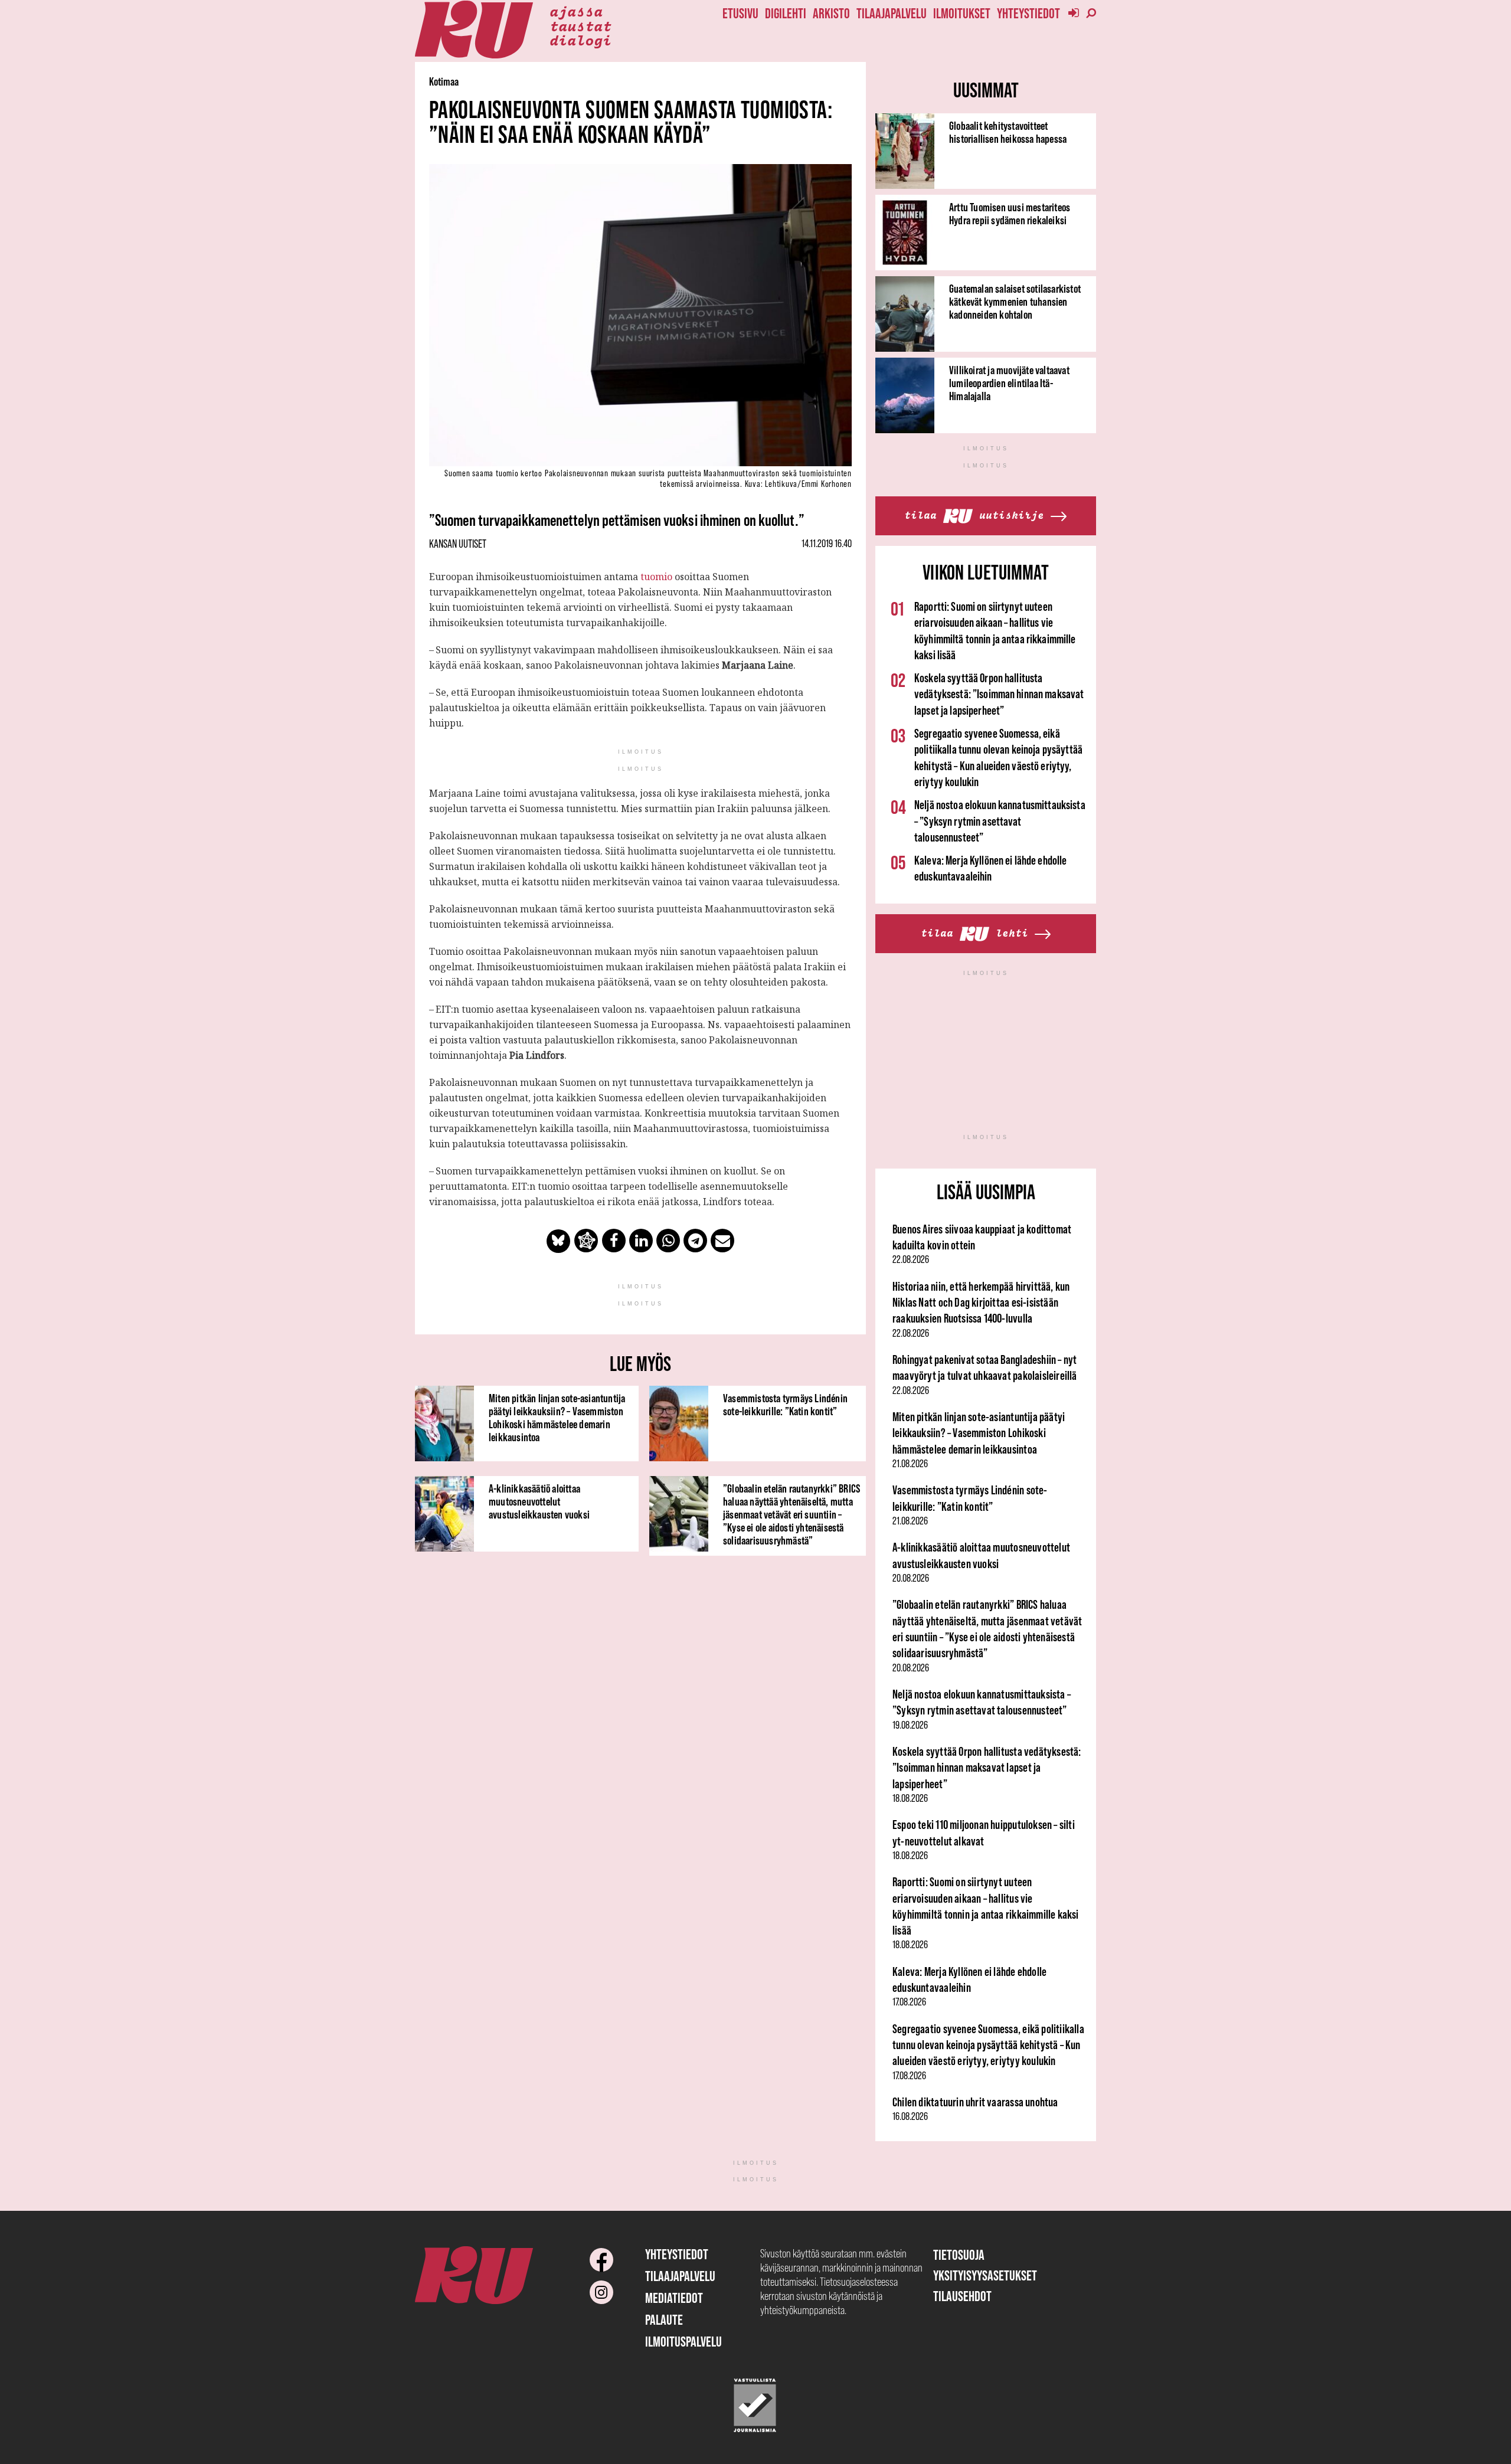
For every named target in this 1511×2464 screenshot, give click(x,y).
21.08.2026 (910, 1464)
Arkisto (831, 13)
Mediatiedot (674, 2298)
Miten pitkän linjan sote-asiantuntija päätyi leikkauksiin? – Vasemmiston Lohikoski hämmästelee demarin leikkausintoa (557, 1418)
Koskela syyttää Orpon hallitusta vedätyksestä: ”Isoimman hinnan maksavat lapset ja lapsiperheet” (999, 694)
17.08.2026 (909, 2002)
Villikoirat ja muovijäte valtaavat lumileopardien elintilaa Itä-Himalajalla (1009, 383)
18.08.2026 (910, 1798)
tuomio (655, 577)
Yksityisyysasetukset (985, 2275)
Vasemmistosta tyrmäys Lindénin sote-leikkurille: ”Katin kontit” (785, 1405)
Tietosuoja (959, 2255)
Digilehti (786, 13)
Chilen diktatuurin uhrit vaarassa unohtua (975, 2102)
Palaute (664, 2320)
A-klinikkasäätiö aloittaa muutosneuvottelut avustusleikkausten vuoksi (539, 1501)
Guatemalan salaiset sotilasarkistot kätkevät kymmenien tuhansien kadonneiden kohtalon (1015, 302)
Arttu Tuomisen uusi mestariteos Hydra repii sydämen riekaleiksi (1010, 214)
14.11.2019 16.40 (827, 544)
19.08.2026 (910, 1725)
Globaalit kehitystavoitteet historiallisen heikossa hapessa (1008, 132)
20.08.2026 (911, 1578)
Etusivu (740, 13)
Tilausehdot (962, 2296)
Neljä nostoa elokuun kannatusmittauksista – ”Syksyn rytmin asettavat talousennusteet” (1000, 821)
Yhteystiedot (1028, 13)
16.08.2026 (910, 2116)
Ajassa (576, 11)
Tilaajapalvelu (892, 13)
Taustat (580, 25)
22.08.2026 (911, 1259)
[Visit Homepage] (474, 30)
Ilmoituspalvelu (683, 2342)
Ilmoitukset (962, 13)
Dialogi (580, 40)
